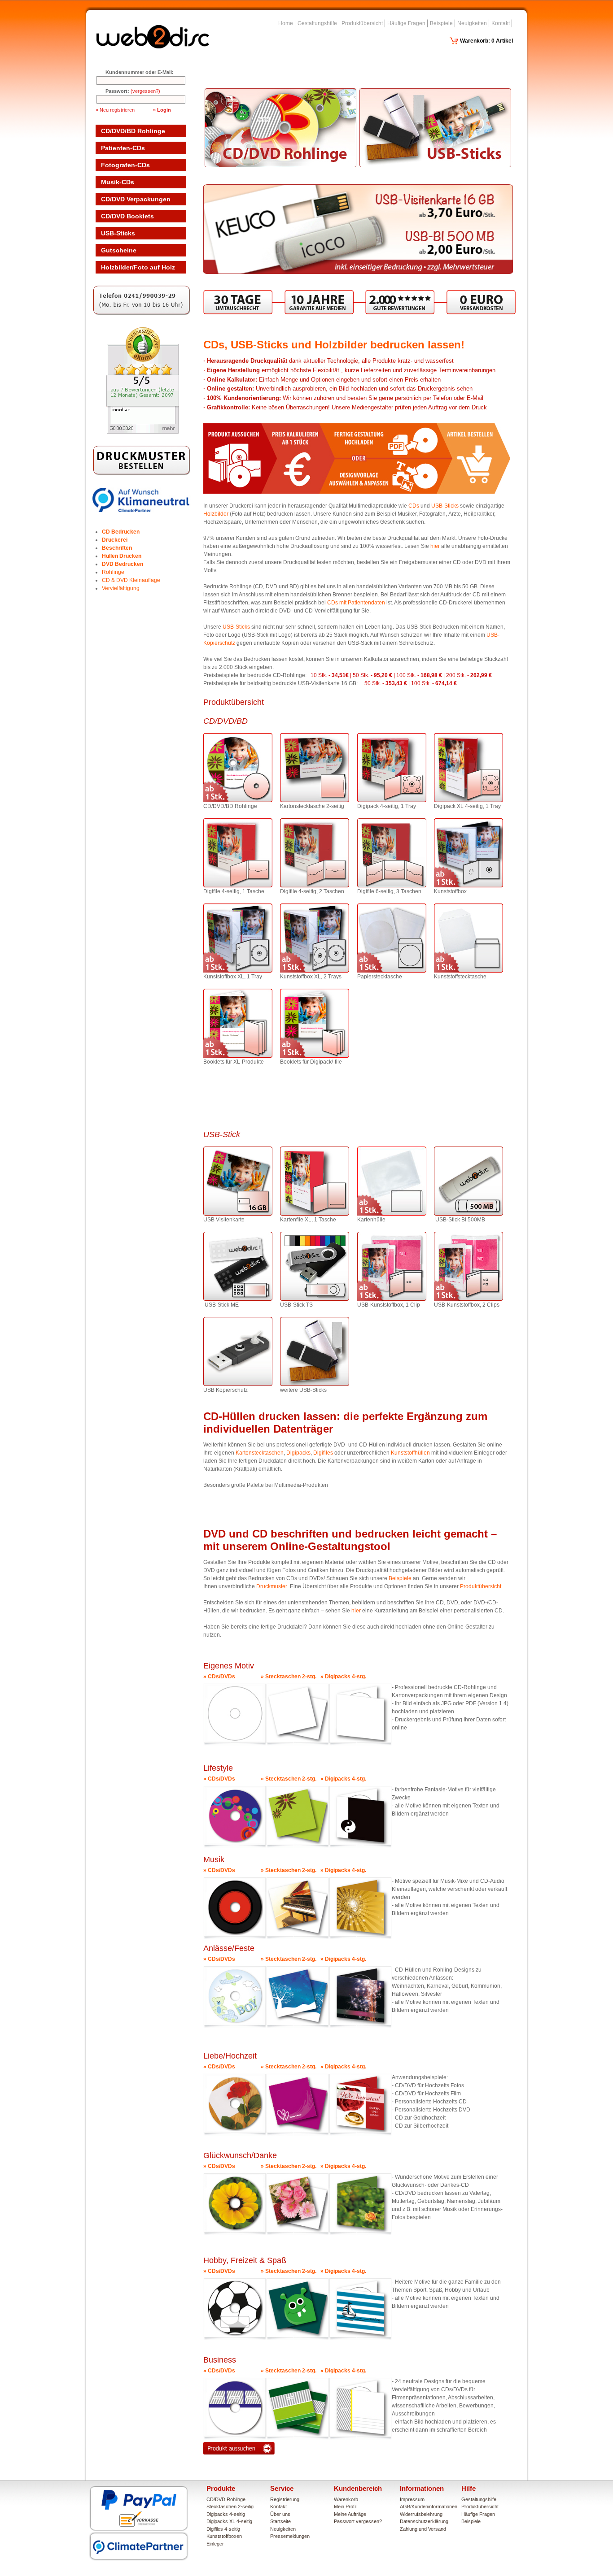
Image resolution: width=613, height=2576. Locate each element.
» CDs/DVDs (219, 1677)
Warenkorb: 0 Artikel (486, 41)
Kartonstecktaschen (260, 1453)
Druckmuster (272, 1586)
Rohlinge (113, 572)
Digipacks (298, 1453)
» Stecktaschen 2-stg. (289, 1677)
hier (436, 546)
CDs (414, 506)
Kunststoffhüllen (410, 1453)
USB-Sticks (445, 506)
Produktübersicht (481, 1586)
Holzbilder (216, 514)
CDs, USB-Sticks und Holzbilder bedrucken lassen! (334, 345)
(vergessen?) (145, 91)
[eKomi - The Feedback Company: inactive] (143, 432)
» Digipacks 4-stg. (343, 1677)
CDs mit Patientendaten (356, 603)
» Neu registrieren (115, 110)
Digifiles (323, 1453)
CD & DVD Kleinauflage (131, 580)
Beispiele (400, 1578)
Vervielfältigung (121, 588)
